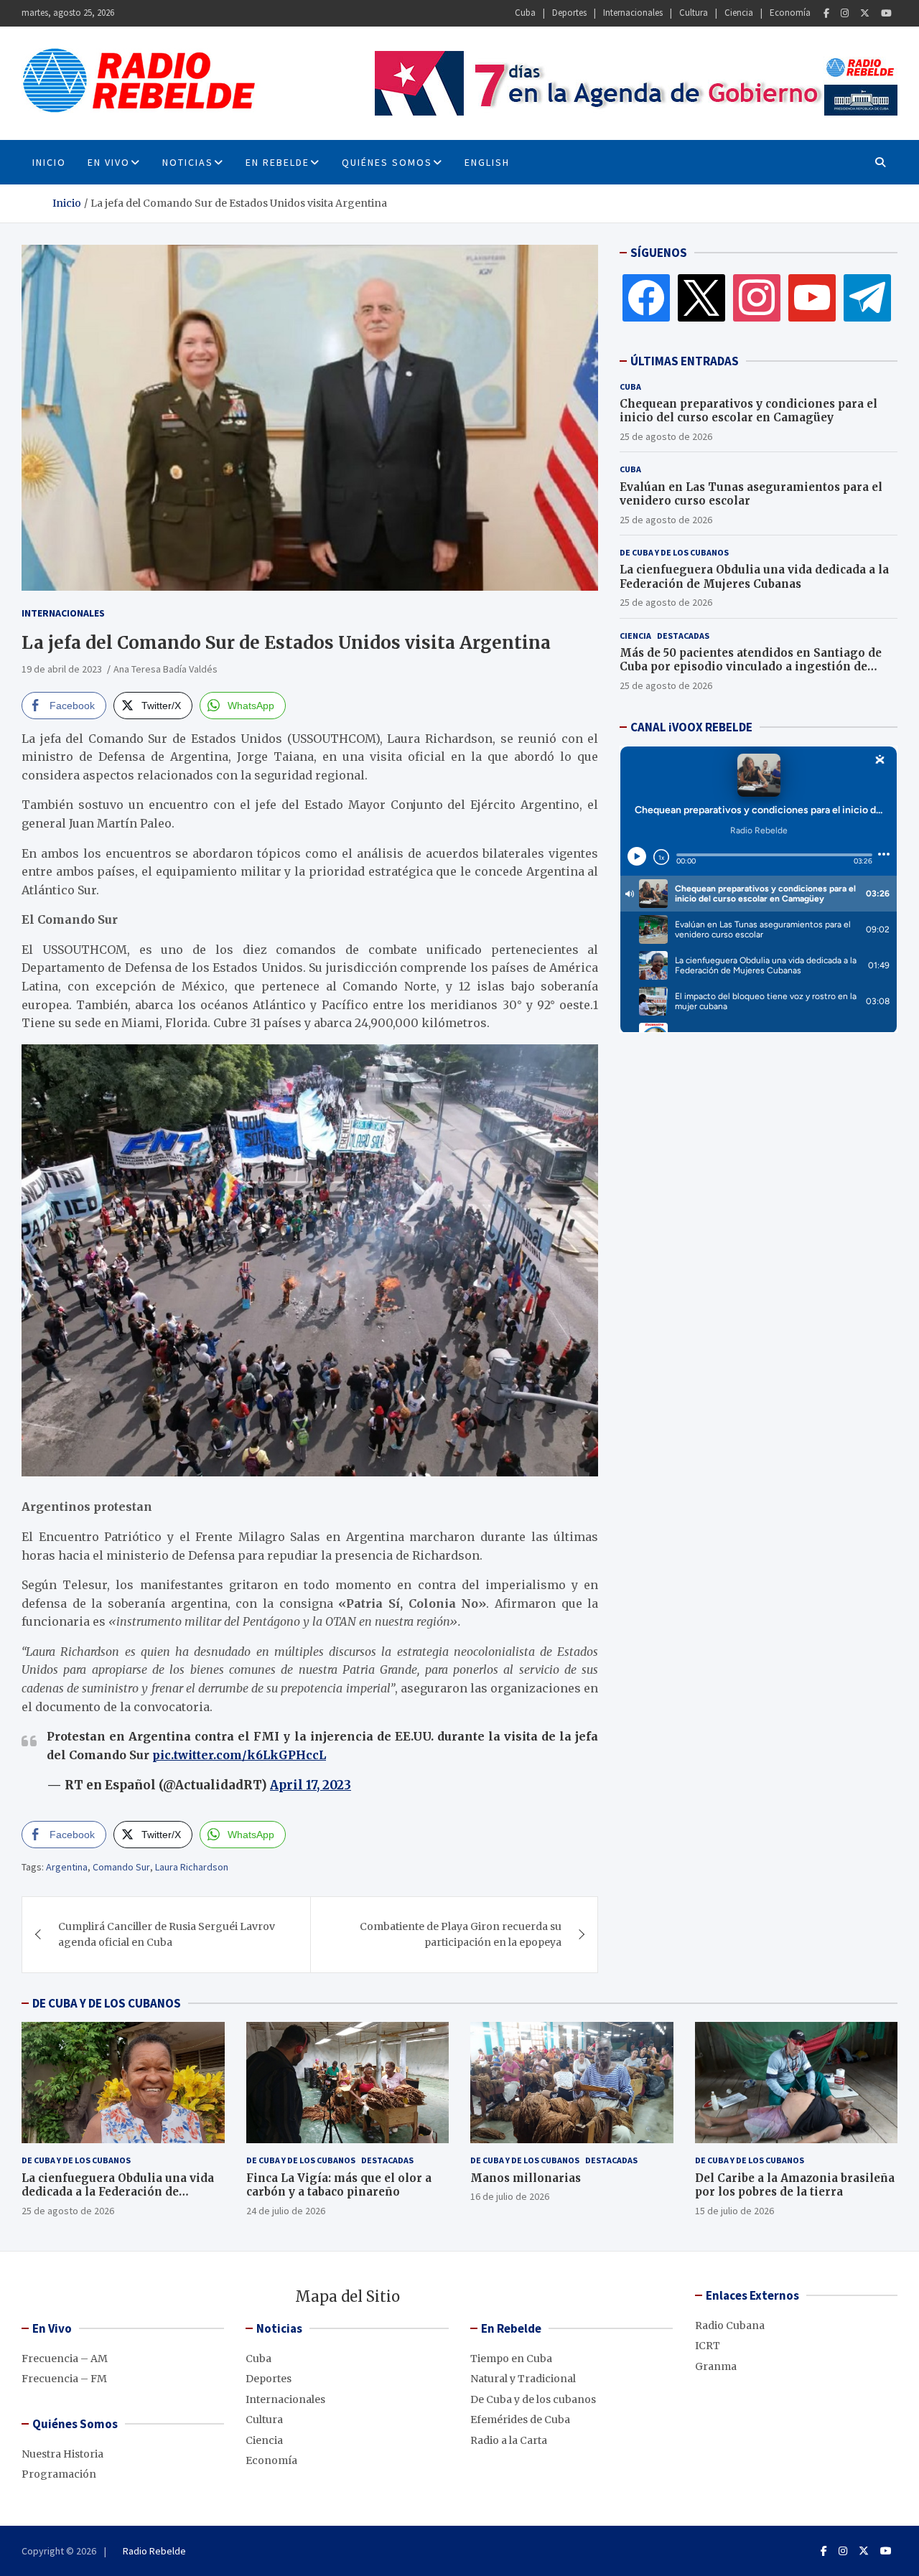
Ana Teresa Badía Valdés (165, 669)
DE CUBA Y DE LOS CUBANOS (107, 2003)
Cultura (694, 13)
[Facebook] (826, 13)
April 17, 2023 (311, 1785)
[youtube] (812, 297)
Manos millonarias (526, 2178)
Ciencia (739, 13)
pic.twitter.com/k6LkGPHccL (239, 1755)
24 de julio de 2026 (286, 2211)
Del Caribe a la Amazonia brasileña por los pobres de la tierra (795, 2185)
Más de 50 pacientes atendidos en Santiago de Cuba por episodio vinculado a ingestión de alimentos (751, 667)
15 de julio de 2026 (734, 2211)
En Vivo (109, 162)
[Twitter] (865, 13)
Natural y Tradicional (523, 2379)
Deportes (569, 13)
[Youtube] (886, 13)
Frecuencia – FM (64, 2379)
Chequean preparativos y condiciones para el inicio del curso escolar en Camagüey (748, 411)
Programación (59, 2474)
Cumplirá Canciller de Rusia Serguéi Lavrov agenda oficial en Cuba (167, 1934)
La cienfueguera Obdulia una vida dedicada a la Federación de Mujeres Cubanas (754, 577)
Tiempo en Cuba (511, 2359)
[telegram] (867, 297)
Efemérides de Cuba (520, 2420)
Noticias (188, 162)
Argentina (67, 1867)
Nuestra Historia (62, 2454)
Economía (790, 13)
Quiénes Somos (387, 162)
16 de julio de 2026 (510, 2196)
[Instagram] (845, 13)
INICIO (49, 162)
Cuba (525, 13)
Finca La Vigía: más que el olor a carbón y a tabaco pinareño (339, 2185)
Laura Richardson (192, 1867)
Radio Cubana (730, 2326)
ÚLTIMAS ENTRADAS (685, 361)
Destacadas (683, 636)
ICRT (708, 2346)
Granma (716, 2366)
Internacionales (633, 13)
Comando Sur (121, 1867)
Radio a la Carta (509, 2440)
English (487, 162)
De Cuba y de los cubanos (674, 552)
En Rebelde (277, 162)
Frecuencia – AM (65, 2359)
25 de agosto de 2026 (666, 436)
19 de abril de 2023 (62, 669)
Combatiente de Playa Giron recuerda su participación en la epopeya (461, 1934)
